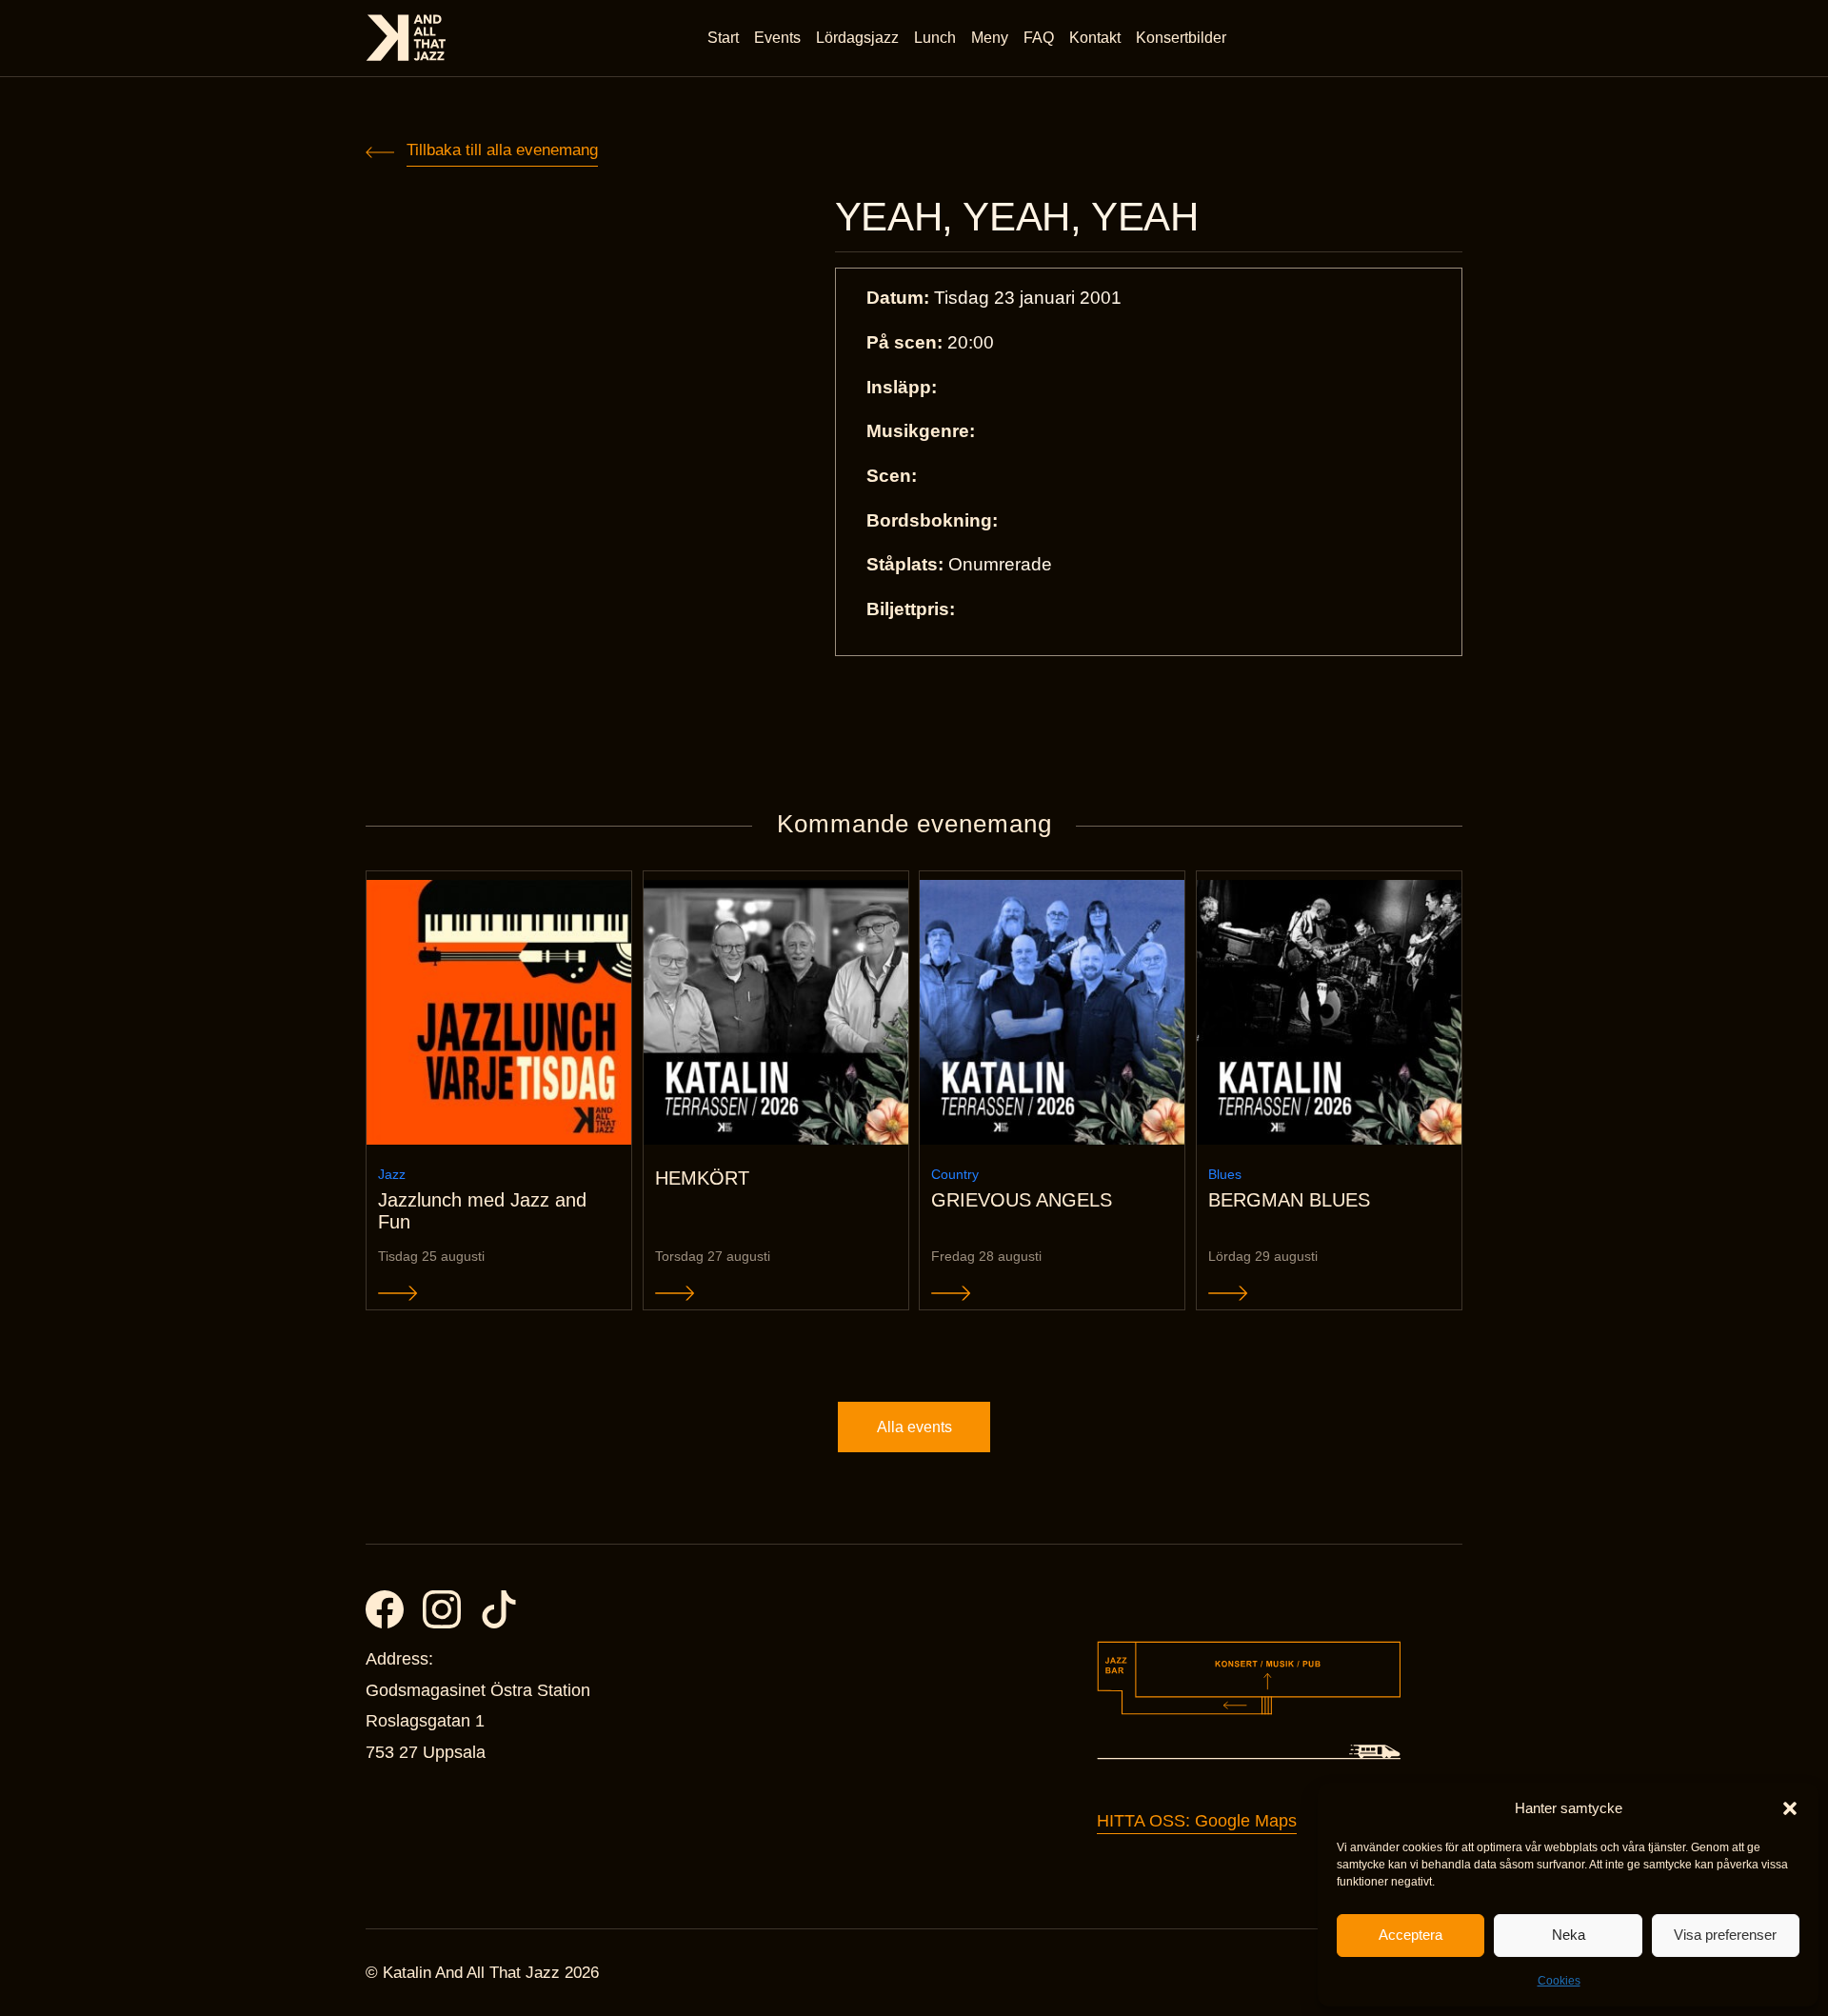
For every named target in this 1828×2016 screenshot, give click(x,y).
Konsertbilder (1181, 38)
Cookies (1559, 1981)
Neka (1569, 1935)
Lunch (935, 38)
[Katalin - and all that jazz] (406, 38)
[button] (1790, 1808)
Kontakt (1095, 38)
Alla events (914, 1427)
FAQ (1039, 38)
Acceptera (1411, 1935)
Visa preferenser (1725, 1935)
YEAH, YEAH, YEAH (1017, 217)
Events (777, 38)
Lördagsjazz (857, 38)
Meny (990, 38)
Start (723, 38)
